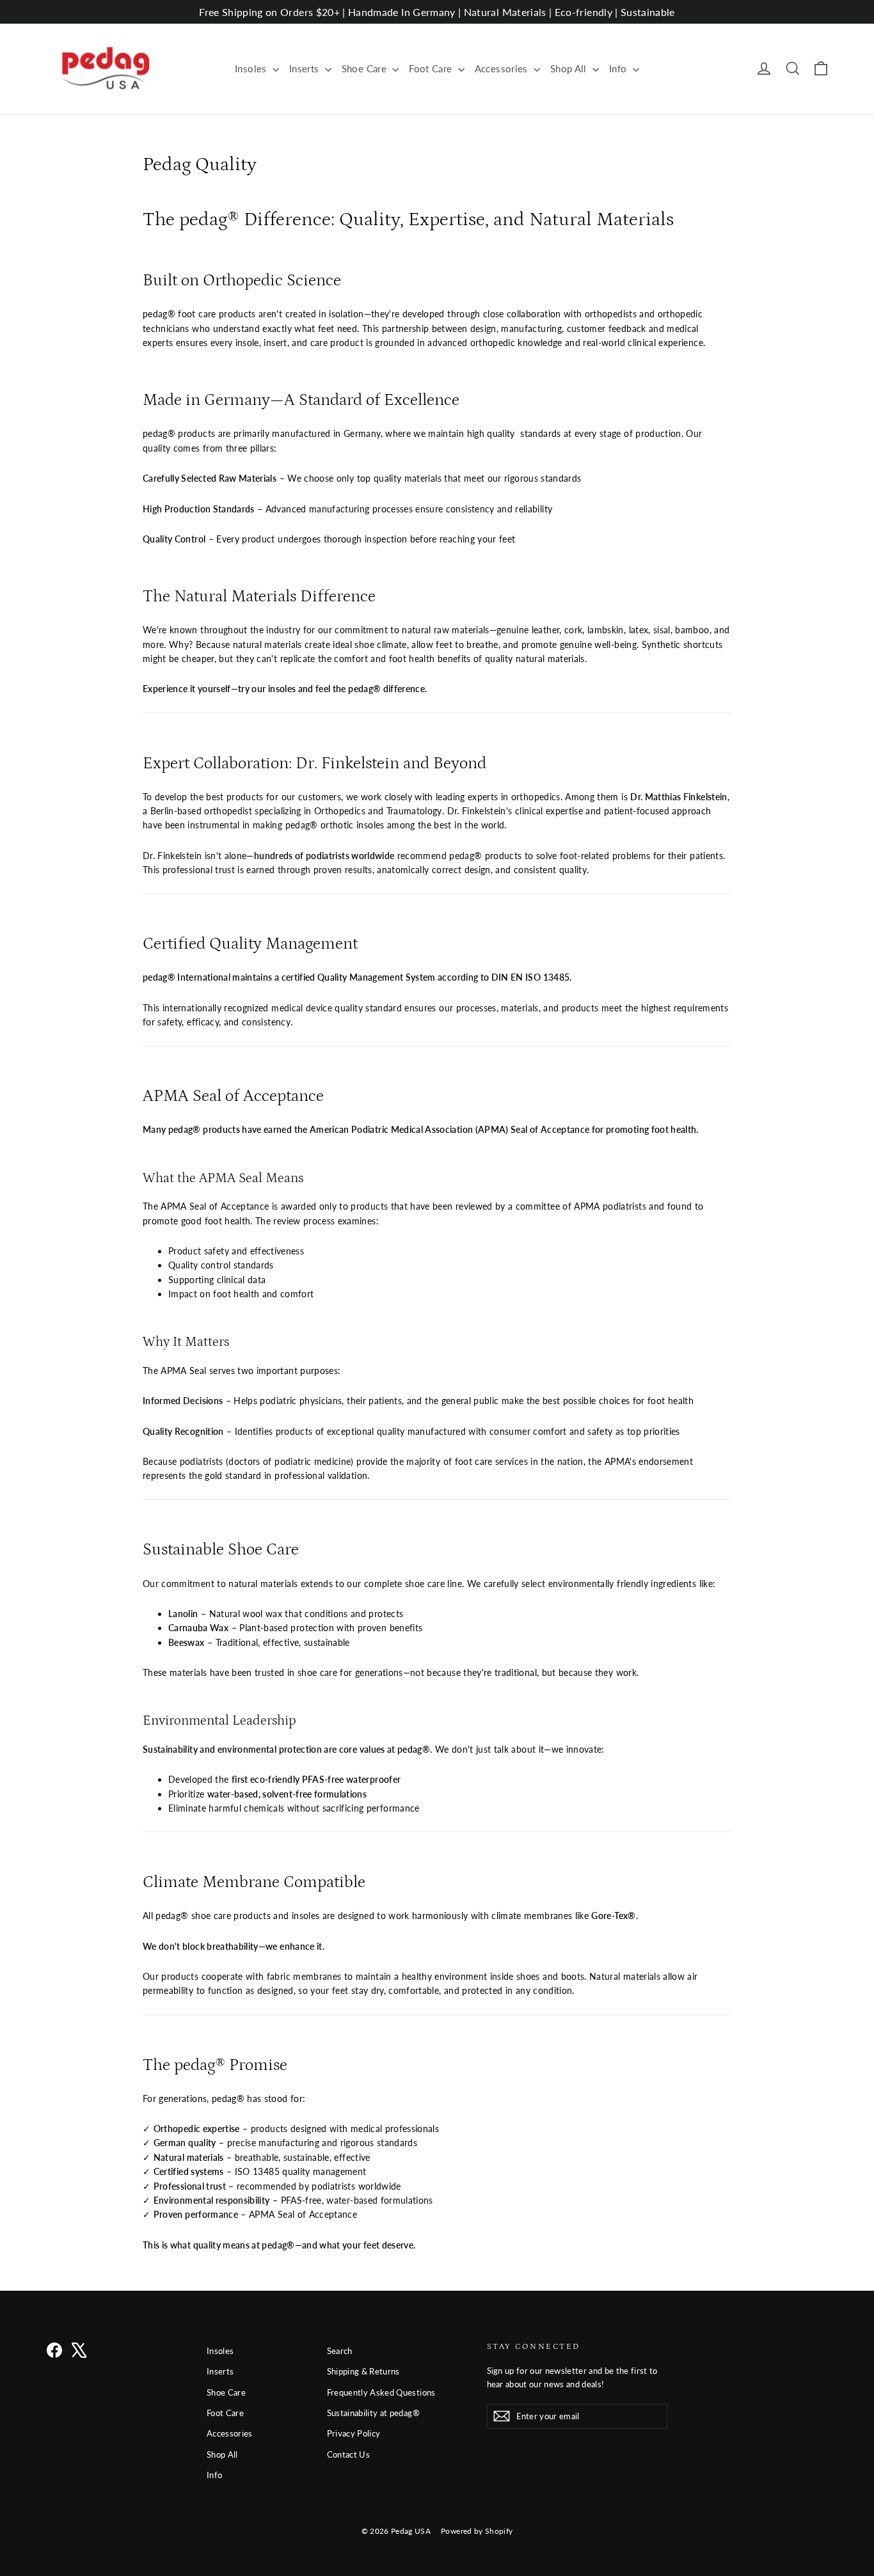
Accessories (503, 68)
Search (340, 2351)
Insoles (252, 68)
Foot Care (432, 68)
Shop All (570, 68)
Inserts (306, 68)
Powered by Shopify (477, 2531)
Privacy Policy (354, 2433)
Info (619, 68)
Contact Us (349, 2454)
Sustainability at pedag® (373, 2413)
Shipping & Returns (363, 2371)
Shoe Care (366, 68)
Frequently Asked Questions (381, 2392)
